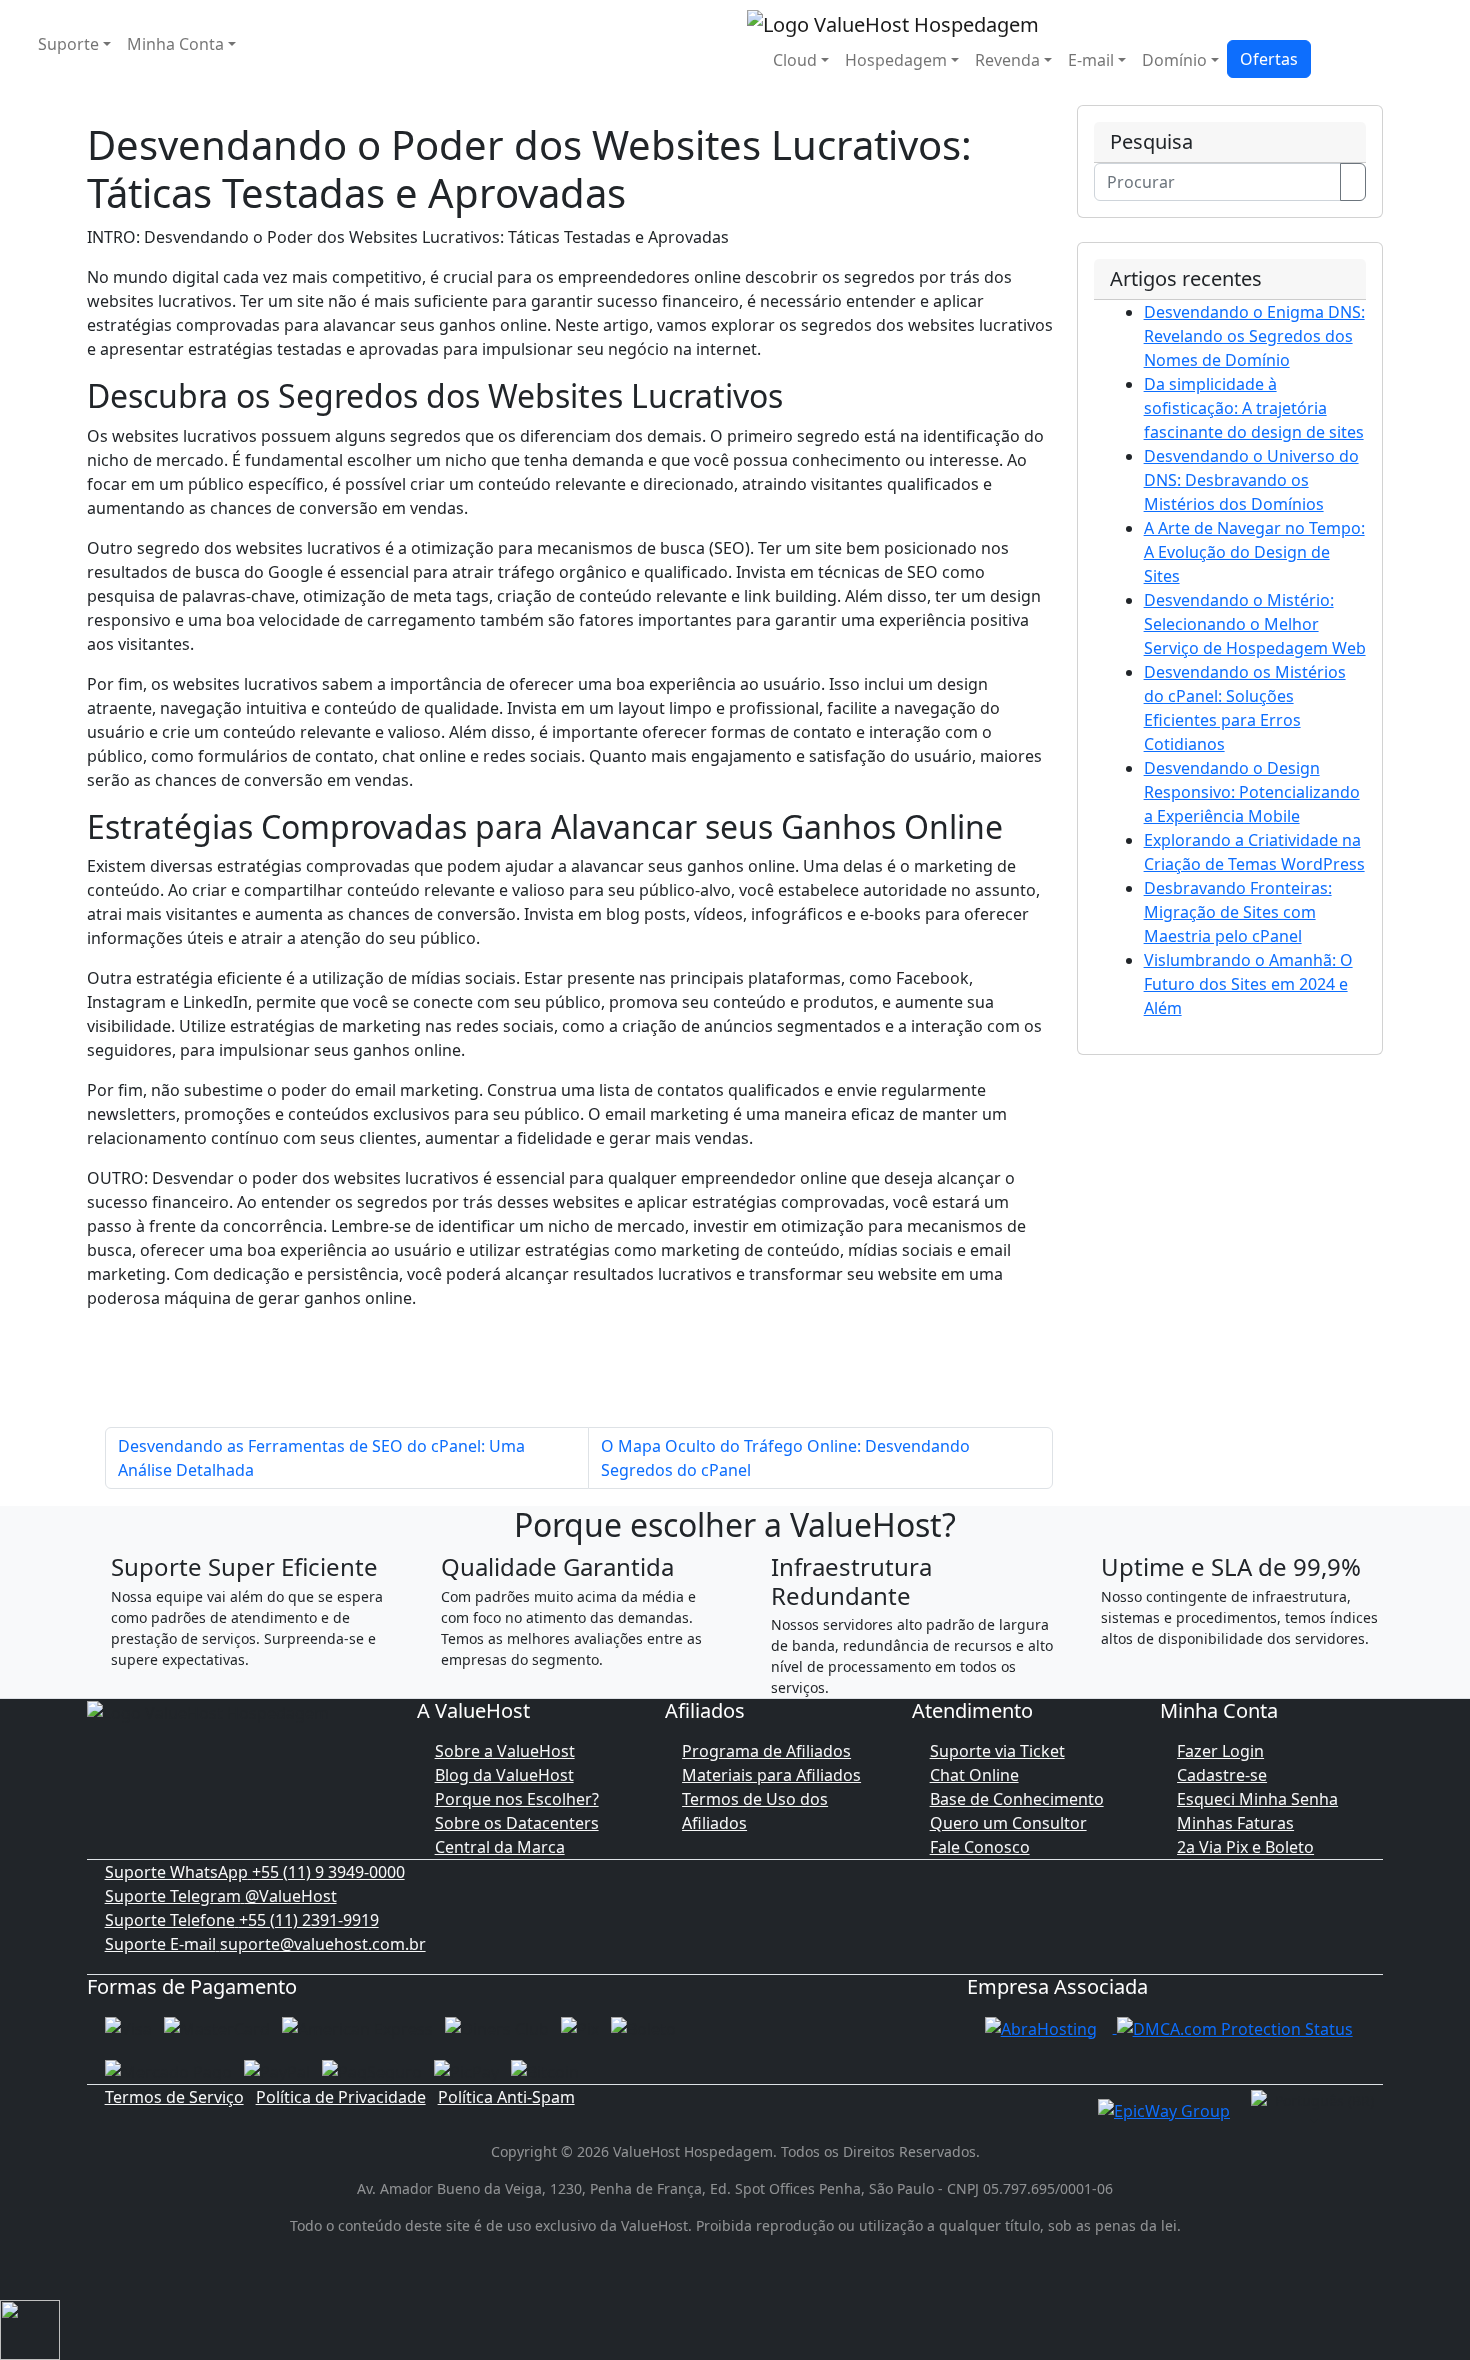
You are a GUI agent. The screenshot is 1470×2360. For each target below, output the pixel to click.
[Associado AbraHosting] (1041, 2027)
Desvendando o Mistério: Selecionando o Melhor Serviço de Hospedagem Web (1255, 624)
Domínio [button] (1174, 60)
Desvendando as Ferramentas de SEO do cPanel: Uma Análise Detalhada (321, 1458)
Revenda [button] (1007, 60)
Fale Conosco (980, 1847)
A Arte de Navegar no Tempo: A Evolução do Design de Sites (1254, 552)
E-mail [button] (1091, 60)
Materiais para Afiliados (771, 1775)
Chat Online (974, 1775)
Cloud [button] (795, 60)
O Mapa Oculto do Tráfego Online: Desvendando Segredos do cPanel (785, 1458)
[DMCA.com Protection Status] (1235, 2027)
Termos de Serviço (174, 2097)
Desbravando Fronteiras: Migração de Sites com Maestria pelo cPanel (1238, 912)
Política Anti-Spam (506, 2097)
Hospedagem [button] (896, 60)
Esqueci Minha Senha (1257, 1799)
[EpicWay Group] (1164, 2109)
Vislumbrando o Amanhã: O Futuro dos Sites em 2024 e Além (1248, 984)
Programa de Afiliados (766, 1751)
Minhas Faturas (1235, 1823)
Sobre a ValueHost (505, 1751)
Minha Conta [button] (175, 44)
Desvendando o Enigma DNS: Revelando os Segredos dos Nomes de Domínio (1254, 336)
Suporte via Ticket (997, 1751)
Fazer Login (1220, 1751)
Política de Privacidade (341, 2097)
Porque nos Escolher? (517, 1799)
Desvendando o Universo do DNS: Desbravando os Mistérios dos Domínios (1251, 480)
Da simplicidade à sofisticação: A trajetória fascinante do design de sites (1254, 408)
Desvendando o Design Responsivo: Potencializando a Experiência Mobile (1252, 792)
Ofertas (1269, 59)
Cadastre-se (1222, 1775)
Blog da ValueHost (504, 1775)
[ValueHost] (893, 22)
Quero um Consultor (1008, 1823)
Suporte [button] (68, 44)
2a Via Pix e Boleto (1245, 1847)
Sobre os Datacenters (517, 1823)
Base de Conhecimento (1017, 1799)
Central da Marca (500, 1847)
